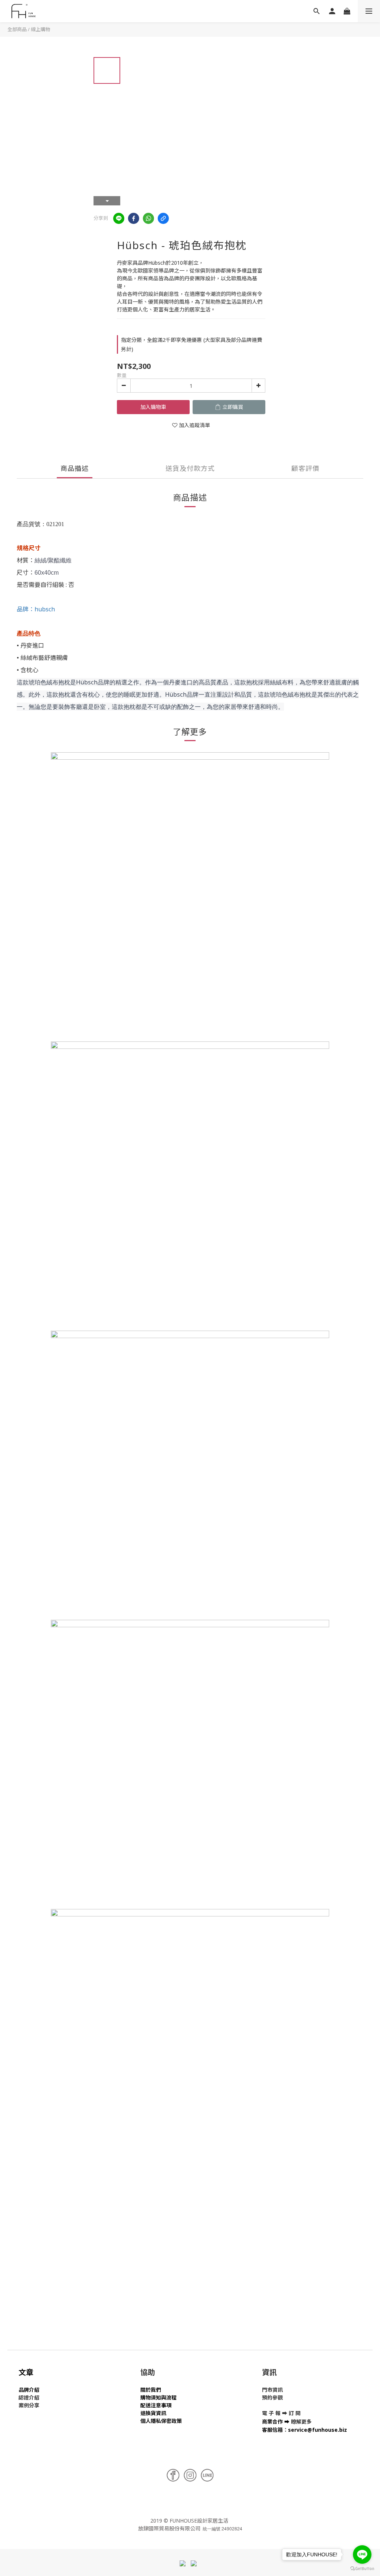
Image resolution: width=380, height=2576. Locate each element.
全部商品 (17, 29)
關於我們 (151, 2390)
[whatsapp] (148, 218)
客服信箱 (272, 2430)
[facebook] (134, 218)
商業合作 (272, 2422)
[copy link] (163, 218)
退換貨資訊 (153, 2413)
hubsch (45, 609)
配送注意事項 (156, 2405)
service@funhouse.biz (317, 2430)
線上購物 (40, 29)
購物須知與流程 (158, 2397)
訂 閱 (295, 2413)
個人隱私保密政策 (161, 2421)
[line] (119, 218)
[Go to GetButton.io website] (362, 2569)
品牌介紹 (29, 2390)
